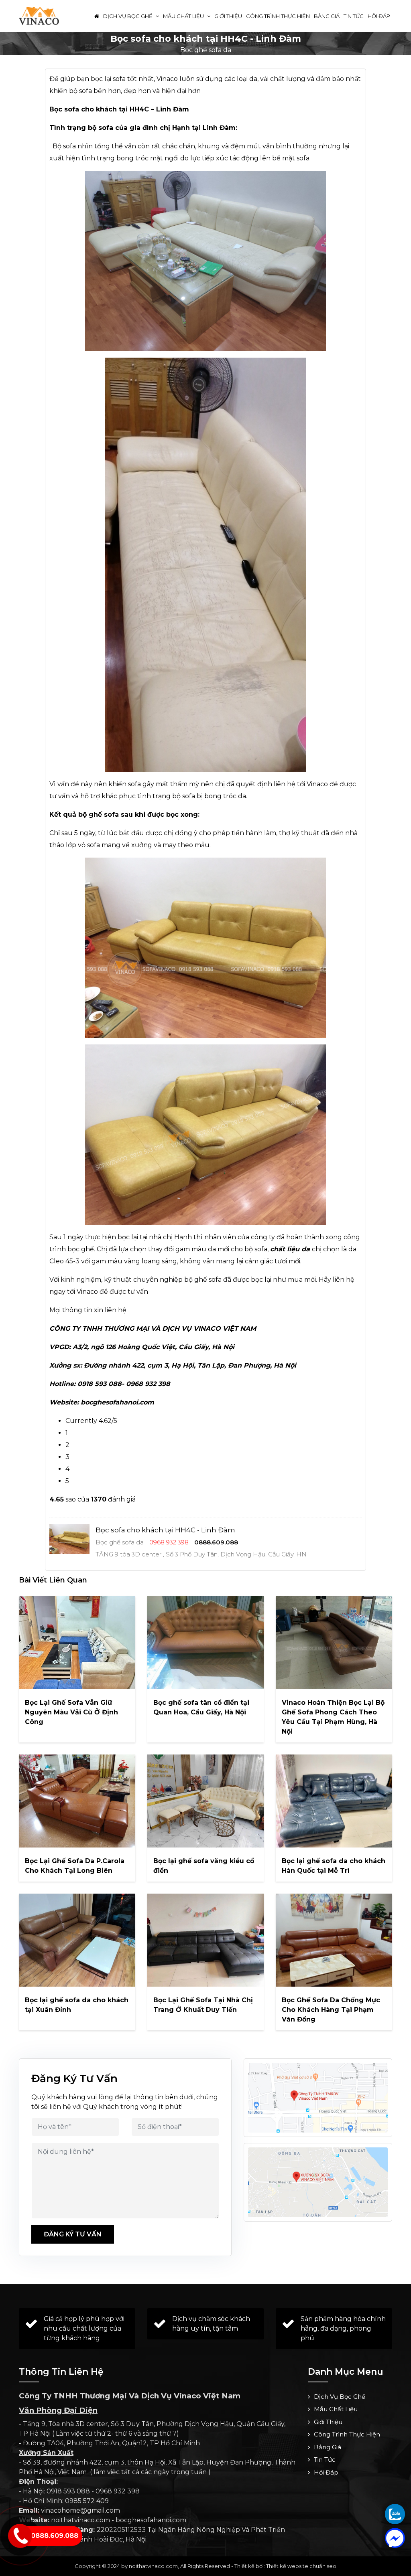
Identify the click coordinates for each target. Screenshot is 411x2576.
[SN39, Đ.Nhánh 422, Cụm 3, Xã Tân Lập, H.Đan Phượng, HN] (318, 2182)
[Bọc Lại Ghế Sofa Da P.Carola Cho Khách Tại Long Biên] (77, 1801)
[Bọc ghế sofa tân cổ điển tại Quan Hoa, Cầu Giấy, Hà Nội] (205, 1643)
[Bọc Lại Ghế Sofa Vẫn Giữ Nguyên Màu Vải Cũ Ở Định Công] (77, 1643)
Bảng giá (327, 16)
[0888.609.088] (395, 2514)
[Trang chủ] (97, 16)
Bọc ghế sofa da (206, 50)
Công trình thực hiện (278, 16)
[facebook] (395, 2538)
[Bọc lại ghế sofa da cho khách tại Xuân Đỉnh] (77, 1940)
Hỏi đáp (379, 16)
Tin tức (354, 16)
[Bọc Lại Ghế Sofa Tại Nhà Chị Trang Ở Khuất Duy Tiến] (205, 1940)
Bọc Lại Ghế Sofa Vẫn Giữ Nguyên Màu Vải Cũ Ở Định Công (71, 1712)
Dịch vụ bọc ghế (128, 16)
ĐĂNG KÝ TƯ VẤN (73, 2234)
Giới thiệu (228, 16)
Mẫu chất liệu (184, 16)
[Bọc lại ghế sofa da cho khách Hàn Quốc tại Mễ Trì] (334, 1801)
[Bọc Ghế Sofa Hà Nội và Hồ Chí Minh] (39, 15)
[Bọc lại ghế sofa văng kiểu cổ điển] (205, 1801)
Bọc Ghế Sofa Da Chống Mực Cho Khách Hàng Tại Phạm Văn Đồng (331, 2010)
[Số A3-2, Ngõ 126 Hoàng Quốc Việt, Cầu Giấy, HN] (318, 2098)
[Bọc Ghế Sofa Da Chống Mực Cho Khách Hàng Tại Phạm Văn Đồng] (334, 1940)
